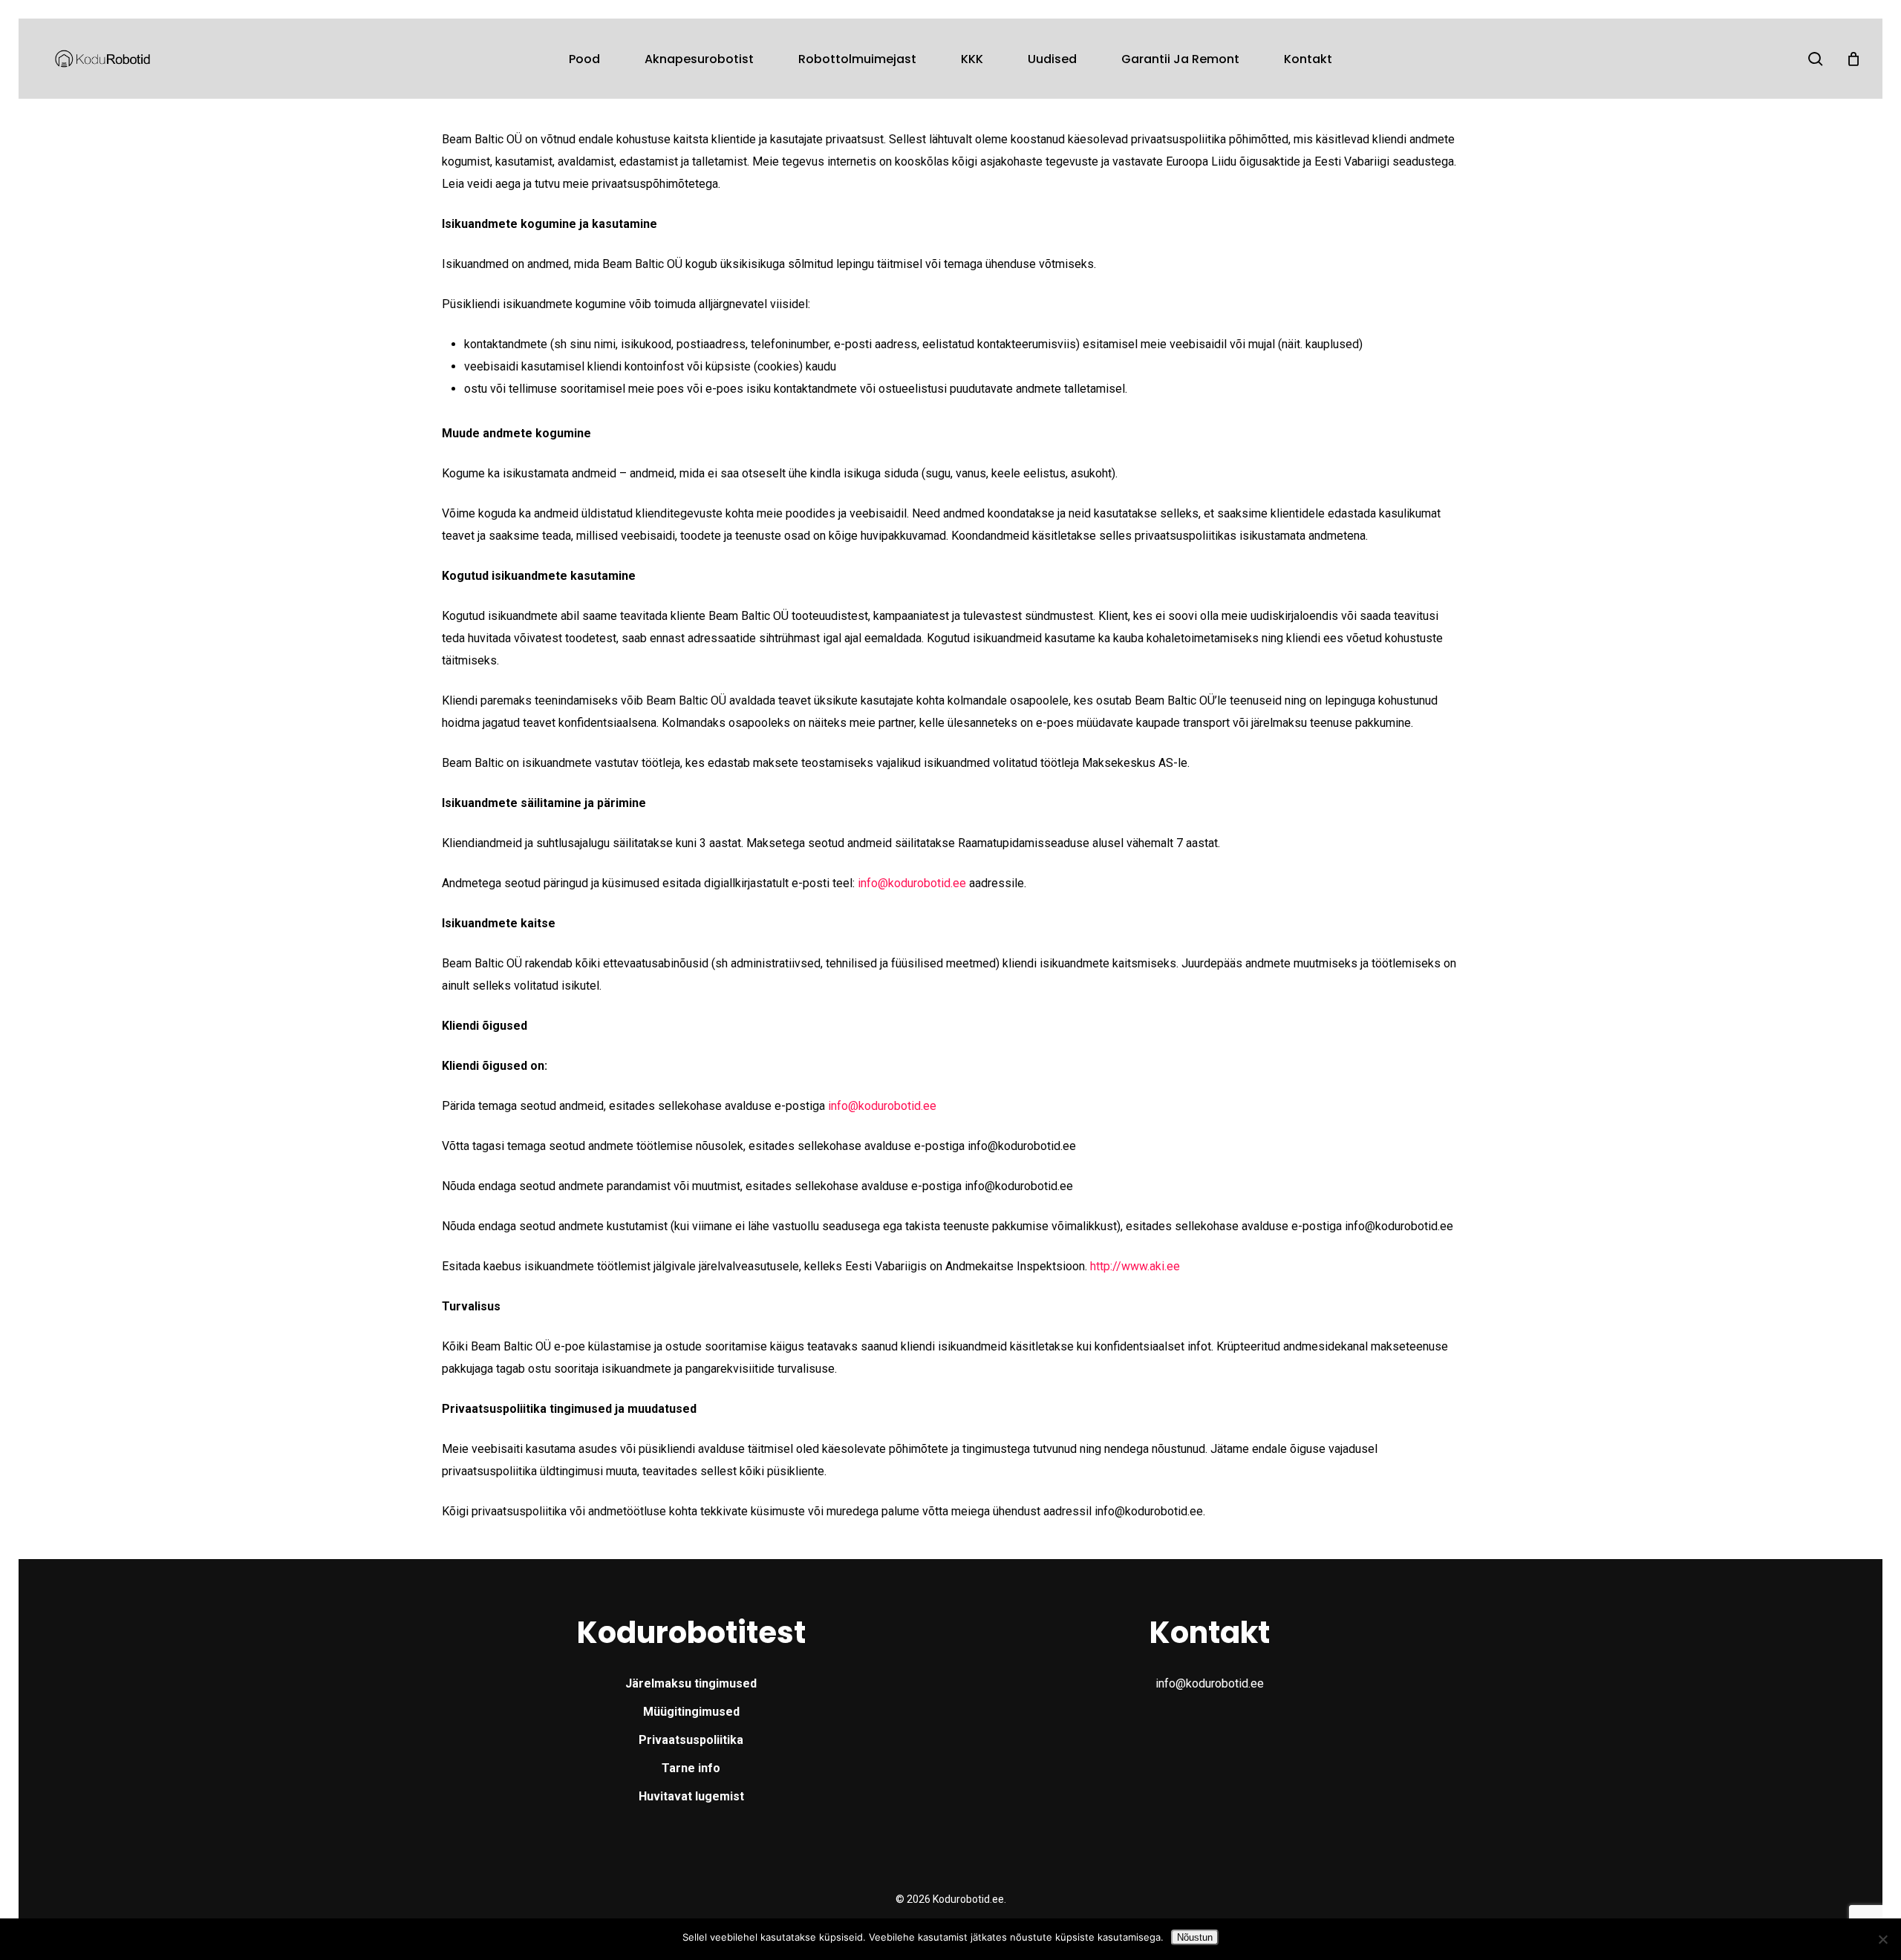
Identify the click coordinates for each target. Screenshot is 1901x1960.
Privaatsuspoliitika (691, 1740)
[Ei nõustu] (1882, 1939)
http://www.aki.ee (1135, 1266)
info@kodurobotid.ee (912, 883)
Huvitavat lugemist (691, 1796)
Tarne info (691, 1768)
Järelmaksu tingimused (691, 1683)
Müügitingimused (691, 1712)
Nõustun (1195, 1937)
